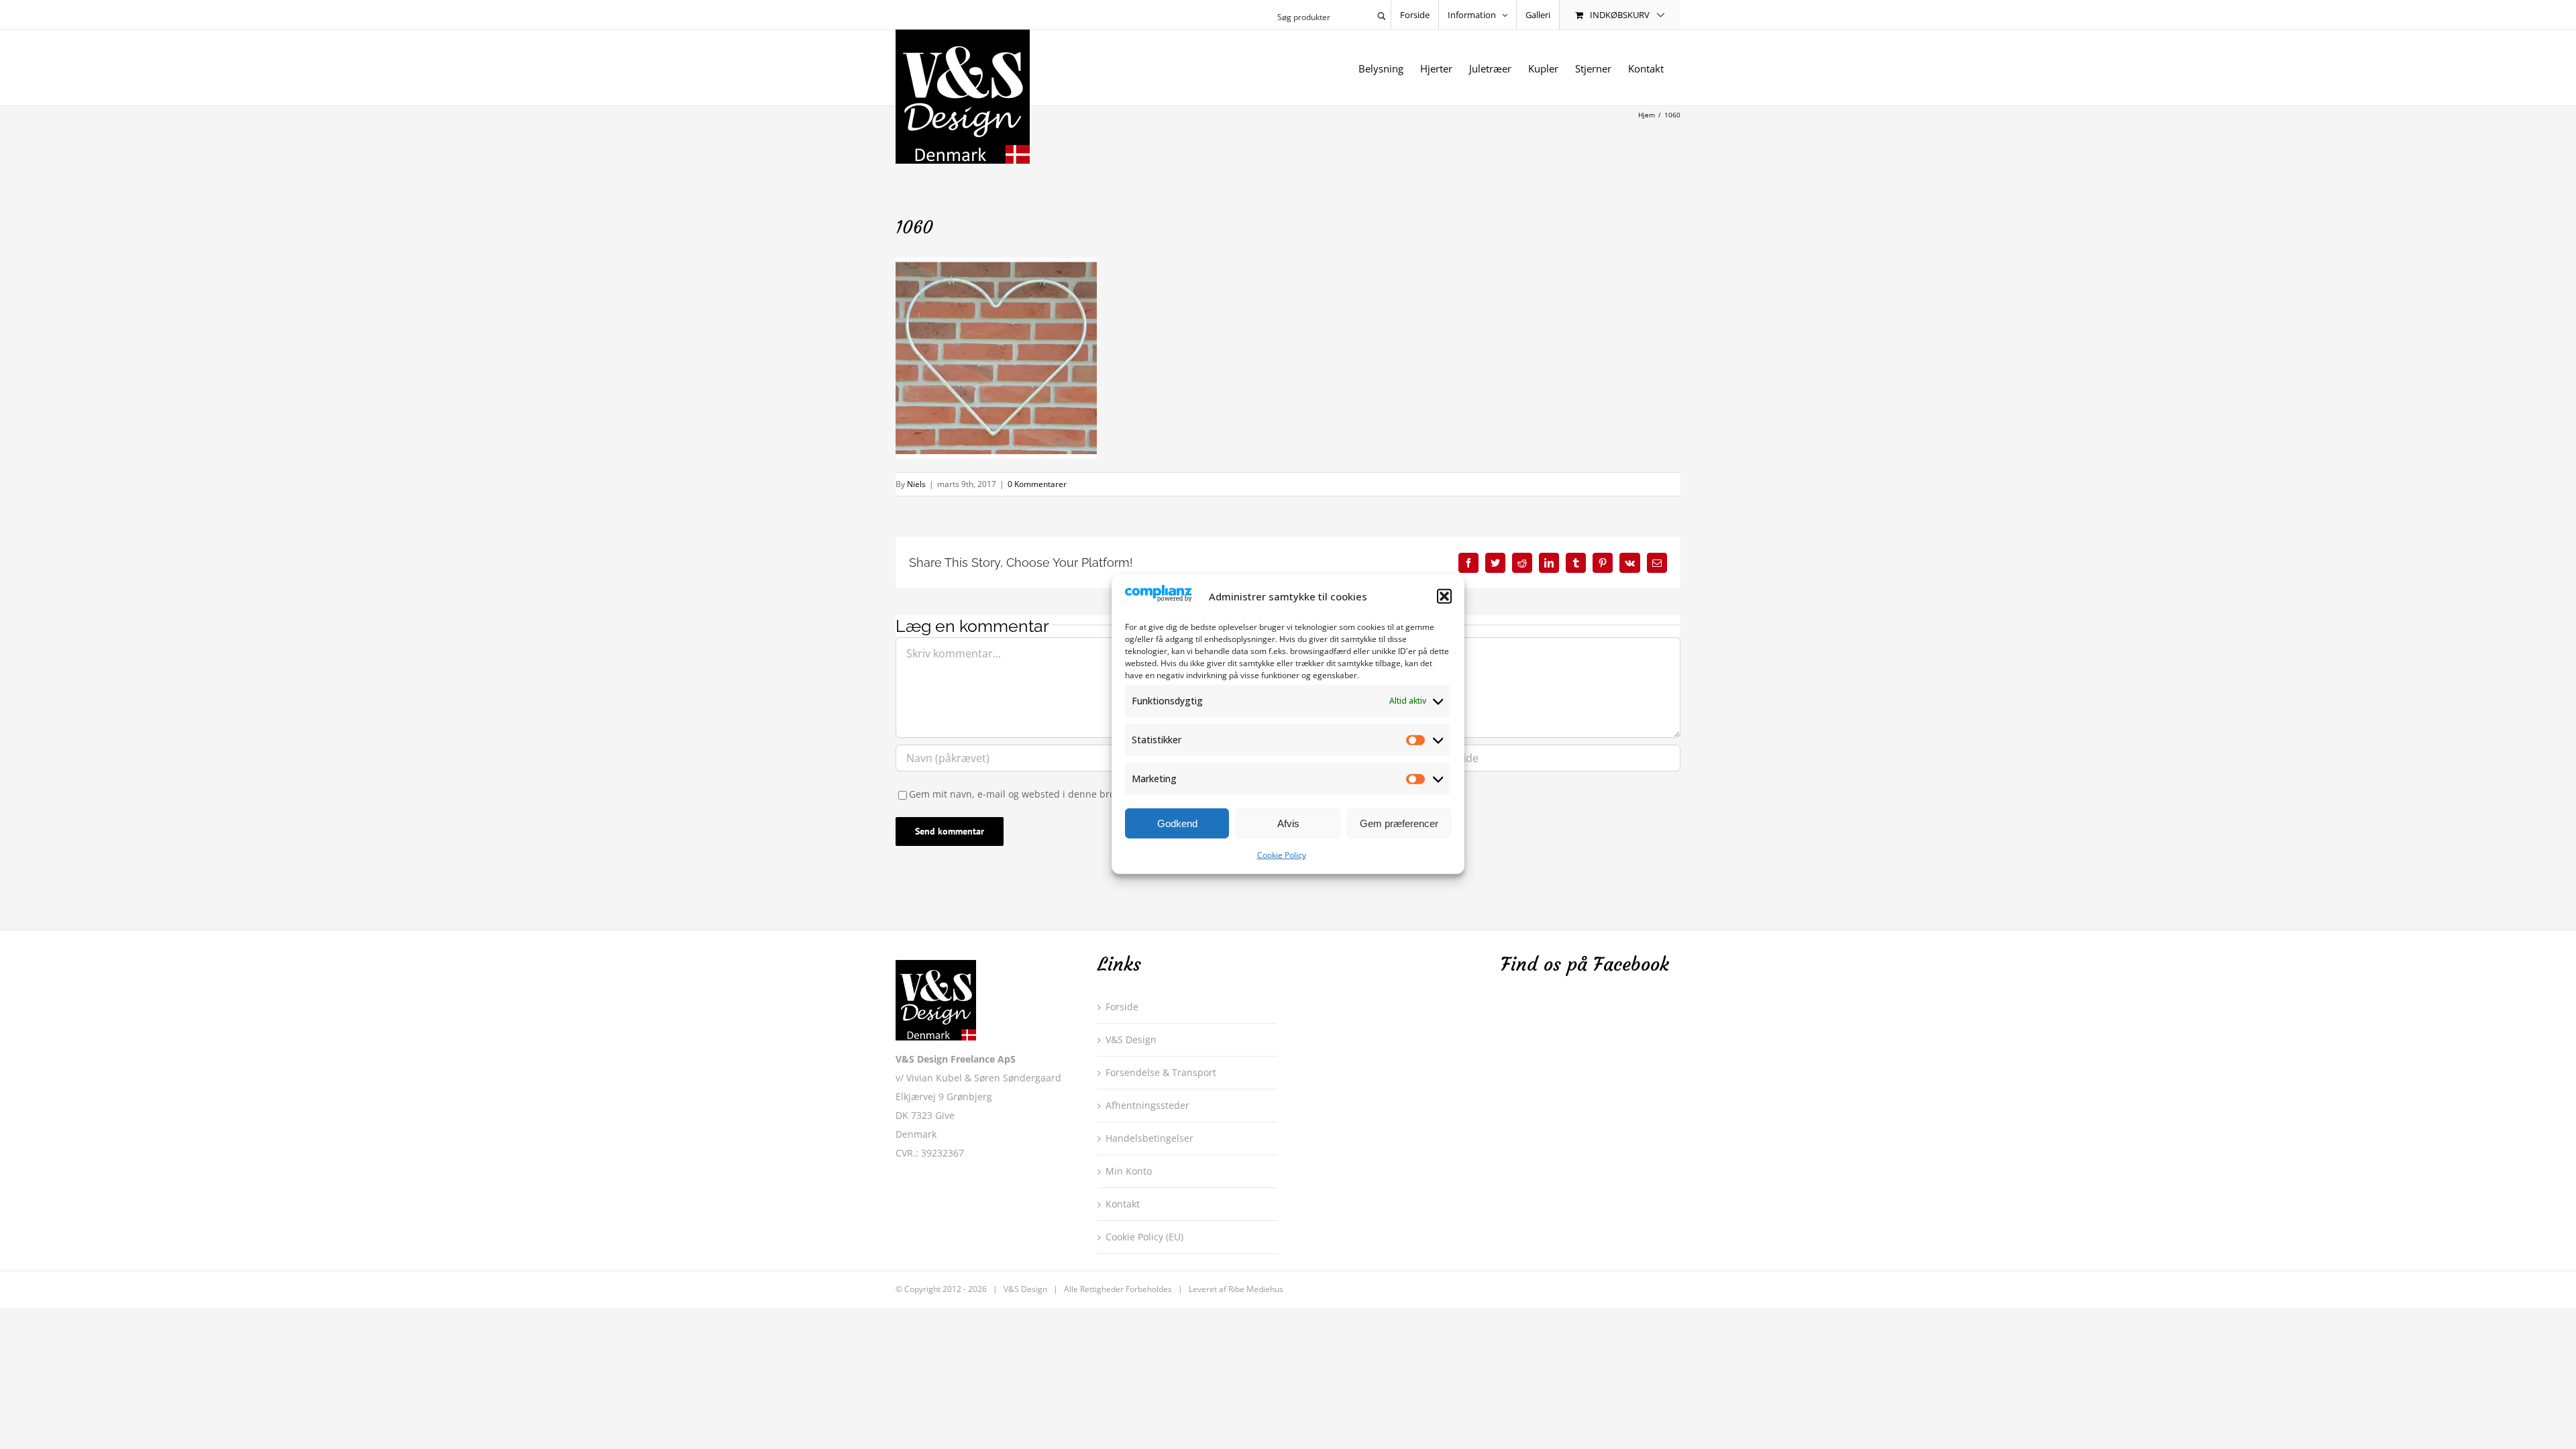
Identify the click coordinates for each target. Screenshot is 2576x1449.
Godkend (1177, 823)
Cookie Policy (1282, 855)
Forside (1122, 1007)
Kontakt (1123, 1204)
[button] (1444, 596)
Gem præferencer (1399, 823)
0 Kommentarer (1037, 484)
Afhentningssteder (1147, 1105)
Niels (916, 484)
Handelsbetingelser (1149, 1138)
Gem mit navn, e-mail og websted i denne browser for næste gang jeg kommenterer (1098, 794)
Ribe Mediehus (1256, 1289)
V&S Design (1131, 1039)
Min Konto (1129, 1171)
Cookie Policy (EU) (1144, 1237)
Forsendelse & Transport (1161, 1072)
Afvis (1288, 823)
